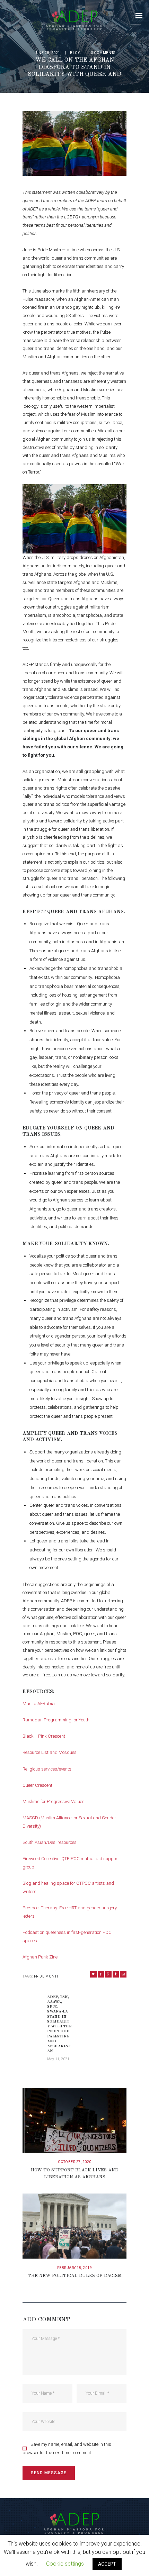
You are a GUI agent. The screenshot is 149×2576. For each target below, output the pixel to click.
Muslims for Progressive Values (54, 1802)
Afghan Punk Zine (40, 1957)
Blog (75, 53)
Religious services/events (47, 1769)
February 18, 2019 (75, 2268)
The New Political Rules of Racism (75, 2276)
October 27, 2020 (75, 2162)
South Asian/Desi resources (50, 1842)
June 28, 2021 (47, 53)
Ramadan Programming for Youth (56, 1720)
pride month (47, 1976)
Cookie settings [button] (65, 2564)
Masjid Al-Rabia (39, 1704)
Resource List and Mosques (50, 1752)
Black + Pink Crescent (44, 1736)
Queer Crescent (37, 1785)
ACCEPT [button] (107, 2564)
